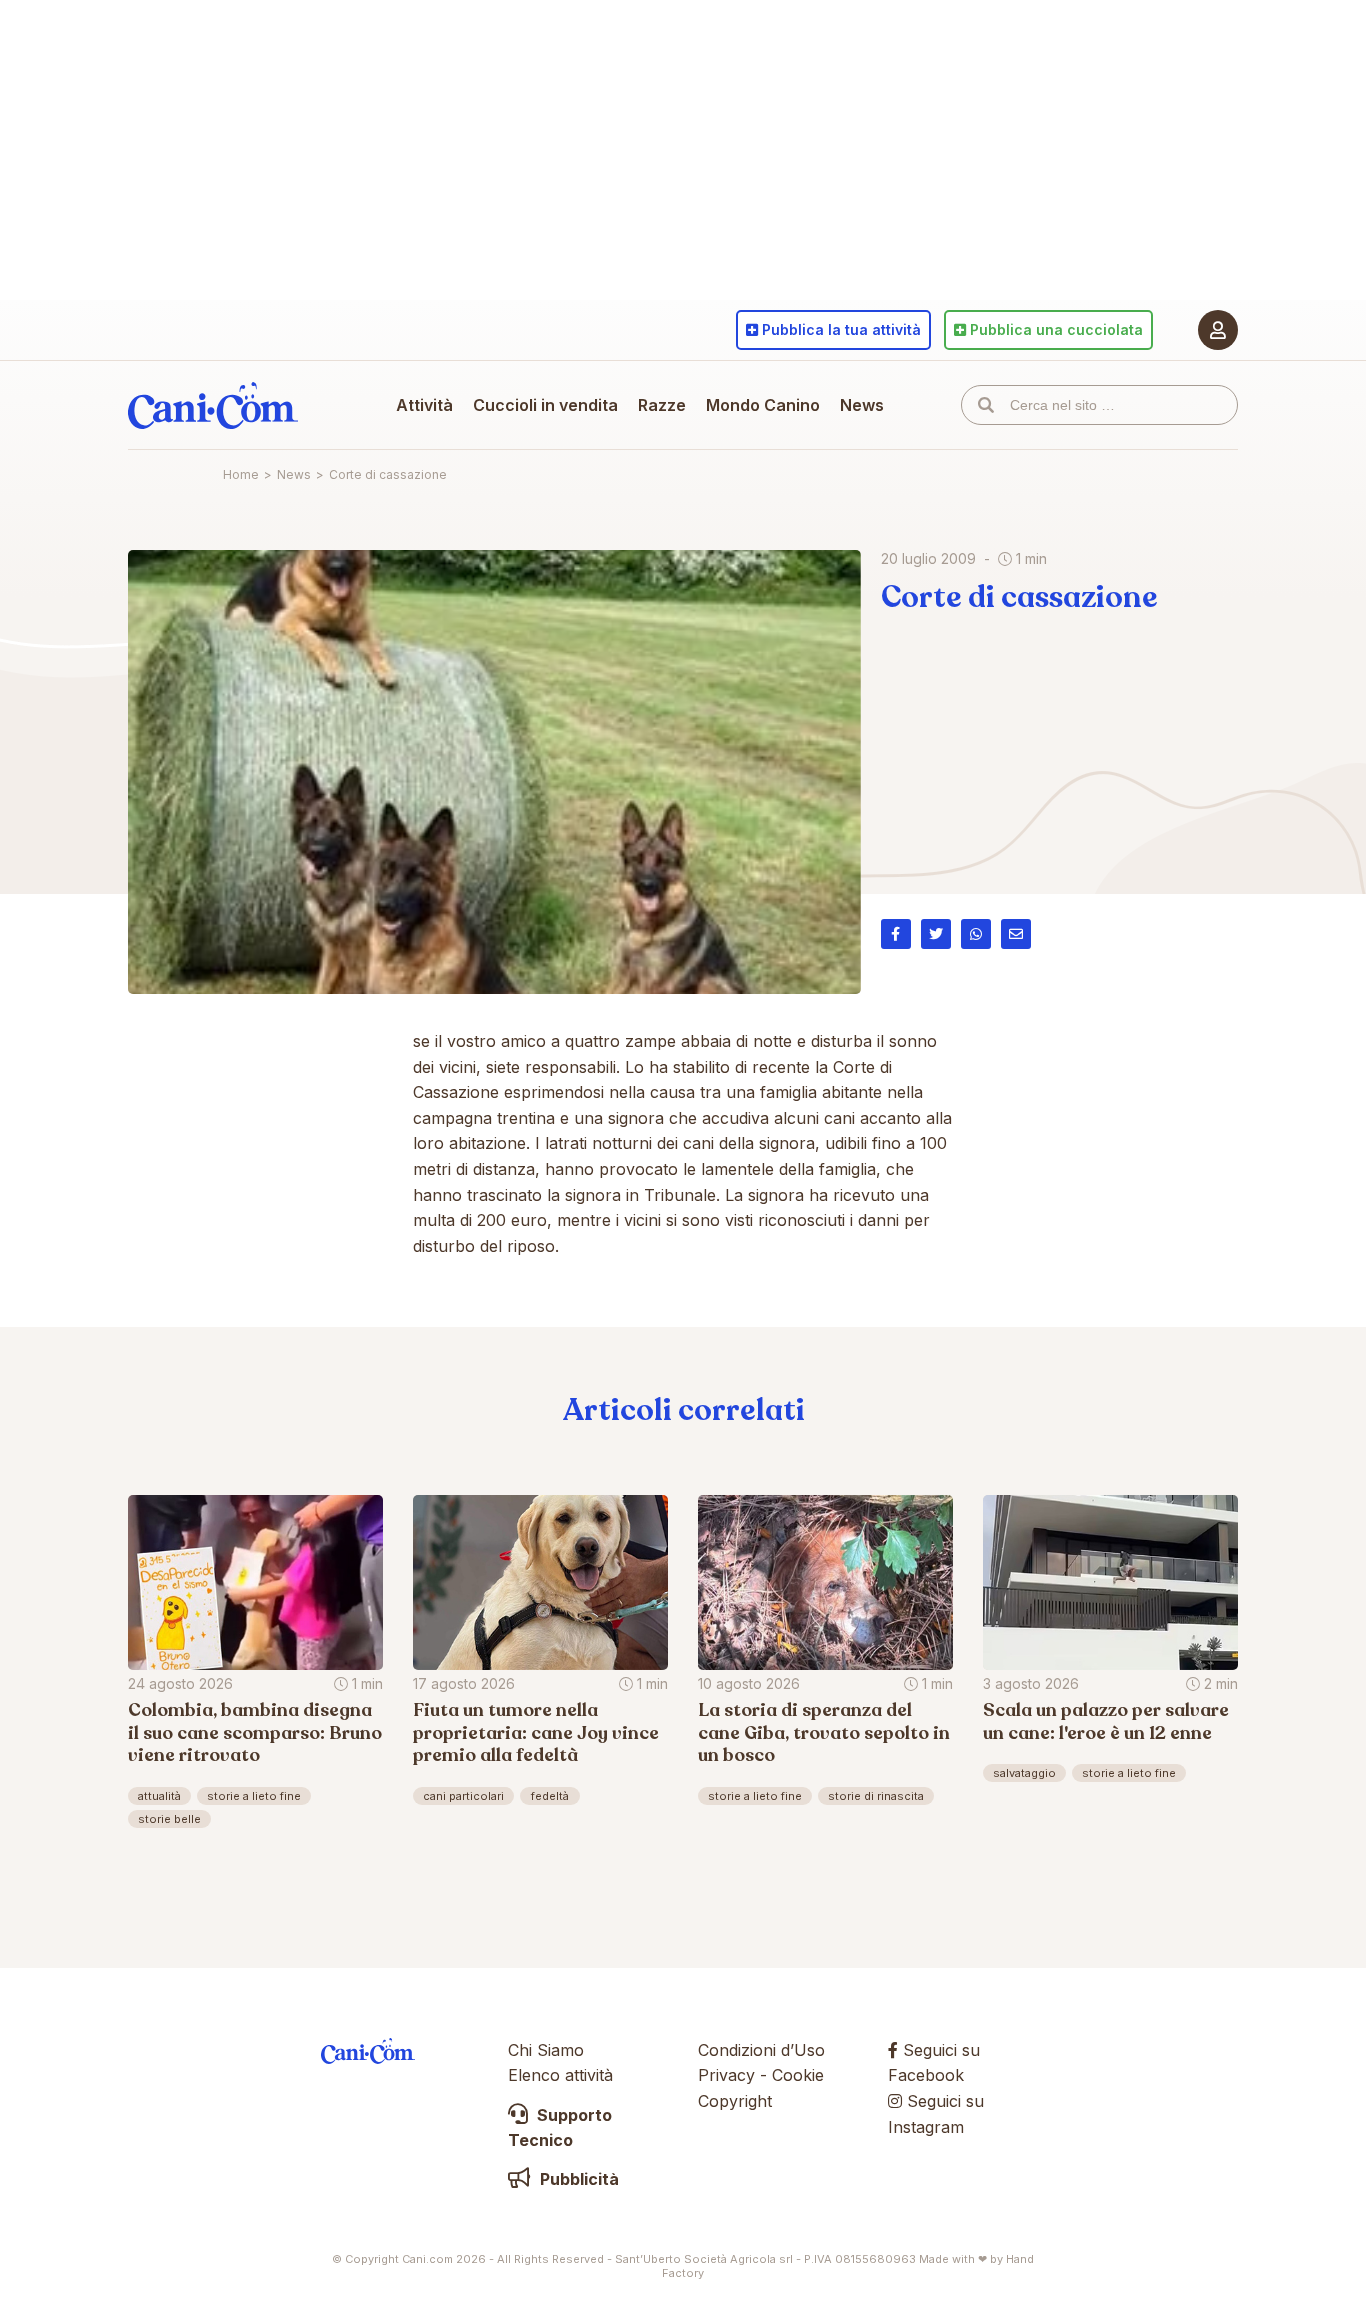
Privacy (726, 2075)
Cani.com (213, 405)
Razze (662, 405)
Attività (424, 405)
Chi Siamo (546, 2050)
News (862, 405)
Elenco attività (560, 2075)
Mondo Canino (763, 405)
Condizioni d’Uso (761, 2050)
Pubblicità (577, 2179)
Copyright (735, 2101)
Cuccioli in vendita (545, 405)
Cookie (798, 2075)
